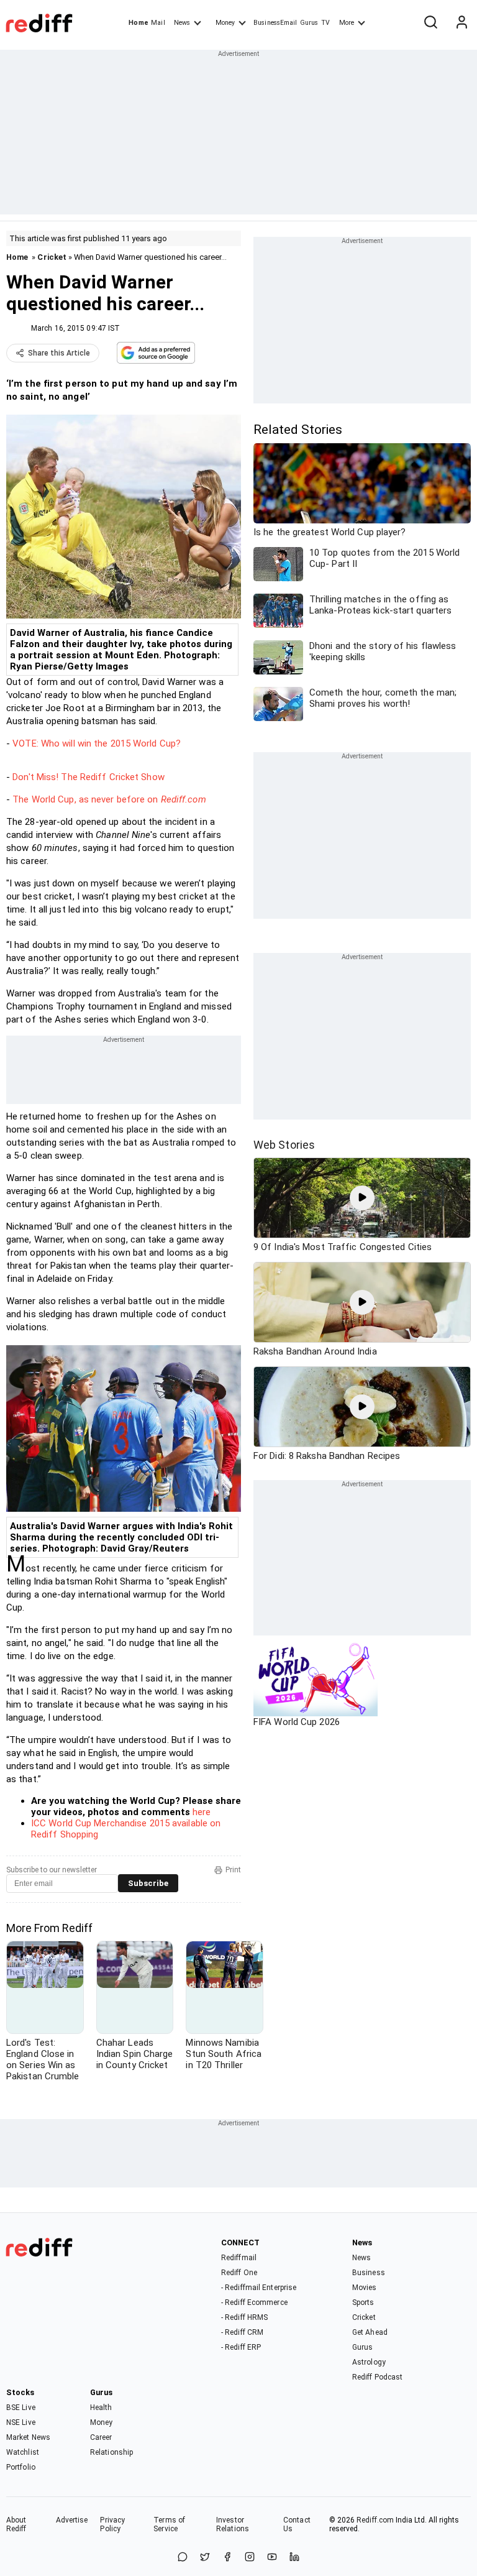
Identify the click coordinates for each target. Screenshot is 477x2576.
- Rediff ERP (241, 2347)
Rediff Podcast (377, 2377)
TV (325, 23)
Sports (363, 2302)
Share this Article (59, 353)
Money (225, 23)
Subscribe (148, 1883)
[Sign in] (461, 23)
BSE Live (21, 2408)
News (182, 23)
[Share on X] (205, 2558)
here (202, 1812)
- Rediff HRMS (244, 2317)
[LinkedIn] (294, 2558)
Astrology (369, 2362)
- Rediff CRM (242, 2332)
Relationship (111, 2452)
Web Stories (284, 1145)
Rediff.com (375, 2520)
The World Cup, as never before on (109, 799)
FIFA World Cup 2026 (297, 1722)
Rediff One (239, 2273)
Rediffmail (239, 2258)
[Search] (430, 23)
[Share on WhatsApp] (183, 2558)
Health (101, 2408)
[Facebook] (227, 2558)
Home (138, 23)
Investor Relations (233, 2524)
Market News (28, 2437)
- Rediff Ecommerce (254, 2302)
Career (101, 2437)
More (347, 23)
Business (369, 2273)
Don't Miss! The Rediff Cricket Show (89, 777)
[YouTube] (272, 2558)
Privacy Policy (112, 2524)
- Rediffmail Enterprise (259, 2288)
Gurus (309, 23)
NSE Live (21, 2422)
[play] (362, 1198)
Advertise (72, 2520)
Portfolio (21, 2467)
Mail (158, 23)
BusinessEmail (275, 23)
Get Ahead (370, 2332)
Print (233, 1870)
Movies (365, 2288)
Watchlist (23, 2452)
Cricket (52, 257)
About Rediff (16, 2524)
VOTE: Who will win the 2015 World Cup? (97, 743)
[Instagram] (250, 2558)
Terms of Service (169, 2524)
